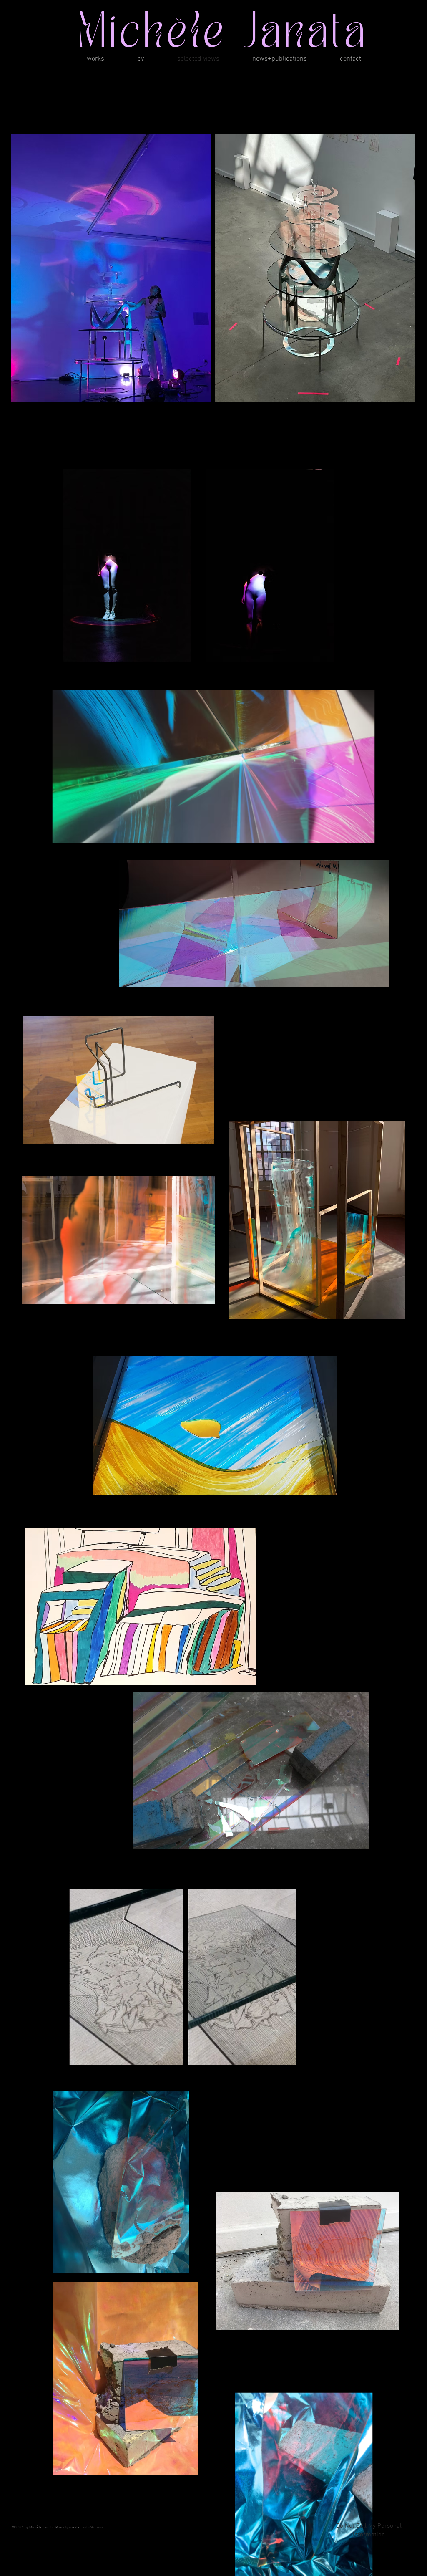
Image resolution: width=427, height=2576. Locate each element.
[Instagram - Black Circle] (389, 2503)
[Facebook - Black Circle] (409, 2503)
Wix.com (97, 2527)
